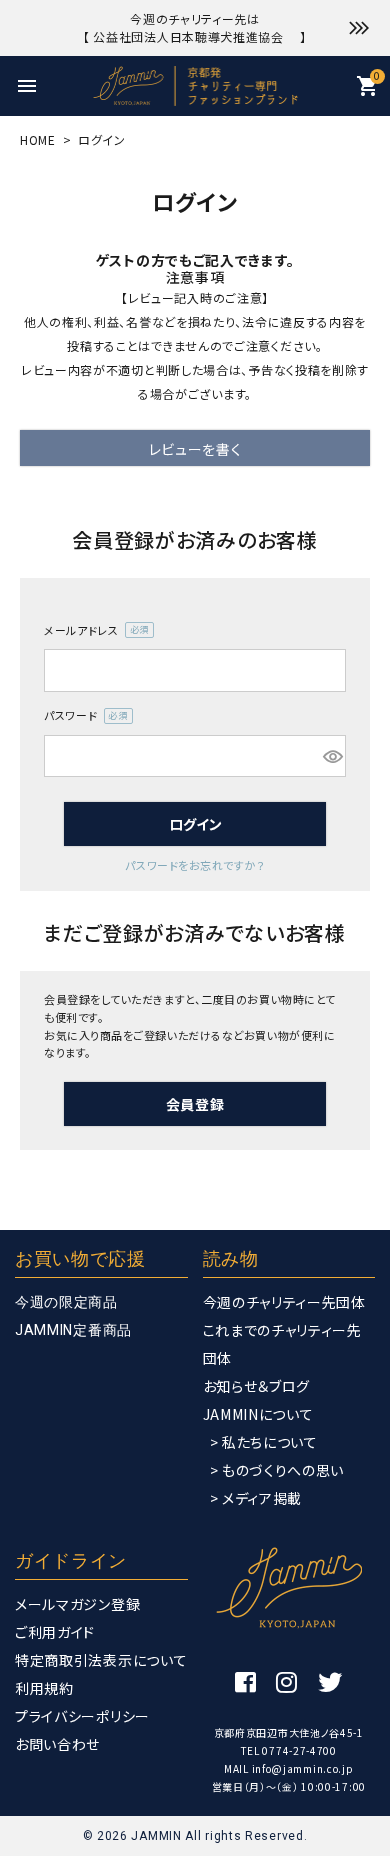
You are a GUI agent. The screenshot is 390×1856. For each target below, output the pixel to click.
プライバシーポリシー (82, 1716)
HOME (38, 139)
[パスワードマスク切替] (331, 756)
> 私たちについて (264, 1442)
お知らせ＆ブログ (257, 1386)
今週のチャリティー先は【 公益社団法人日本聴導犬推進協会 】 (195, 27)
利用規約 (44, 1688)
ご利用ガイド (55, 1632)
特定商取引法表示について (101, 1660)
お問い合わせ (57, 1744)
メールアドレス (93, 631)
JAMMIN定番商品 (73, 1330)
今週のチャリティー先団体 (284, 1302)
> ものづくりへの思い (277, 1470)
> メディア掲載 (256, 1498)
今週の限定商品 (66, 1302)
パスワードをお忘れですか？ (194, 865)
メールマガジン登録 (77, 1604)
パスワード (82, 716)
